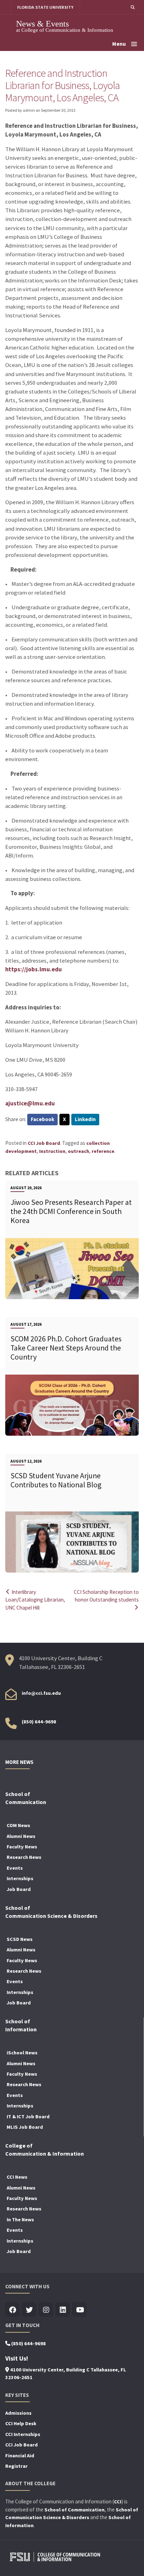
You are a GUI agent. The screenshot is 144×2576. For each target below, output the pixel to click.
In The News (20, 2220)
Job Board (19, 1889)
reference (103, 1151)
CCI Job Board (44, 1143)
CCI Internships (23, 2434)
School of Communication (74, 2510)
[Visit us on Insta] (46, 2310)
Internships (20, 1878)
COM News (18, 1825)
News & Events (42, 24)
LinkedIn (85, 1119)
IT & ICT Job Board (28, 2117)
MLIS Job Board (25, 2127)
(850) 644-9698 (39, 1722)
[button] (133, 7)
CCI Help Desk (21, 2423)
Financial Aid (20, 2456)
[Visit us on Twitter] (29, 2310)
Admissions (18, 2413)
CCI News (17, 2177)
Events (15, 1868)
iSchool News (22, 2053)
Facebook (42, 1119)
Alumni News (21, 1836)
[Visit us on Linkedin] (63, 2310)
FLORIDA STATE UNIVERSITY (45, 7)
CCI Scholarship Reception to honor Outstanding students (106, 1596)
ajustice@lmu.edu (30, 1103)
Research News (24, 1857)
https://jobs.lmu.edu (34, 969)
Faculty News (22, 1847)
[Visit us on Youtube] (80, 2310)
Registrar (16, 2466)
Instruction (52, 1151)
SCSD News (20, 1939)
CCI (118, 2502)
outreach (78, 1151)
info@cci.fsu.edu (41, 1693)
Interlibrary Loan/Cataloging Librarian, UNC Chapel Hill (35, 1600)
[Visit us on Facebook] (12, 2310)
